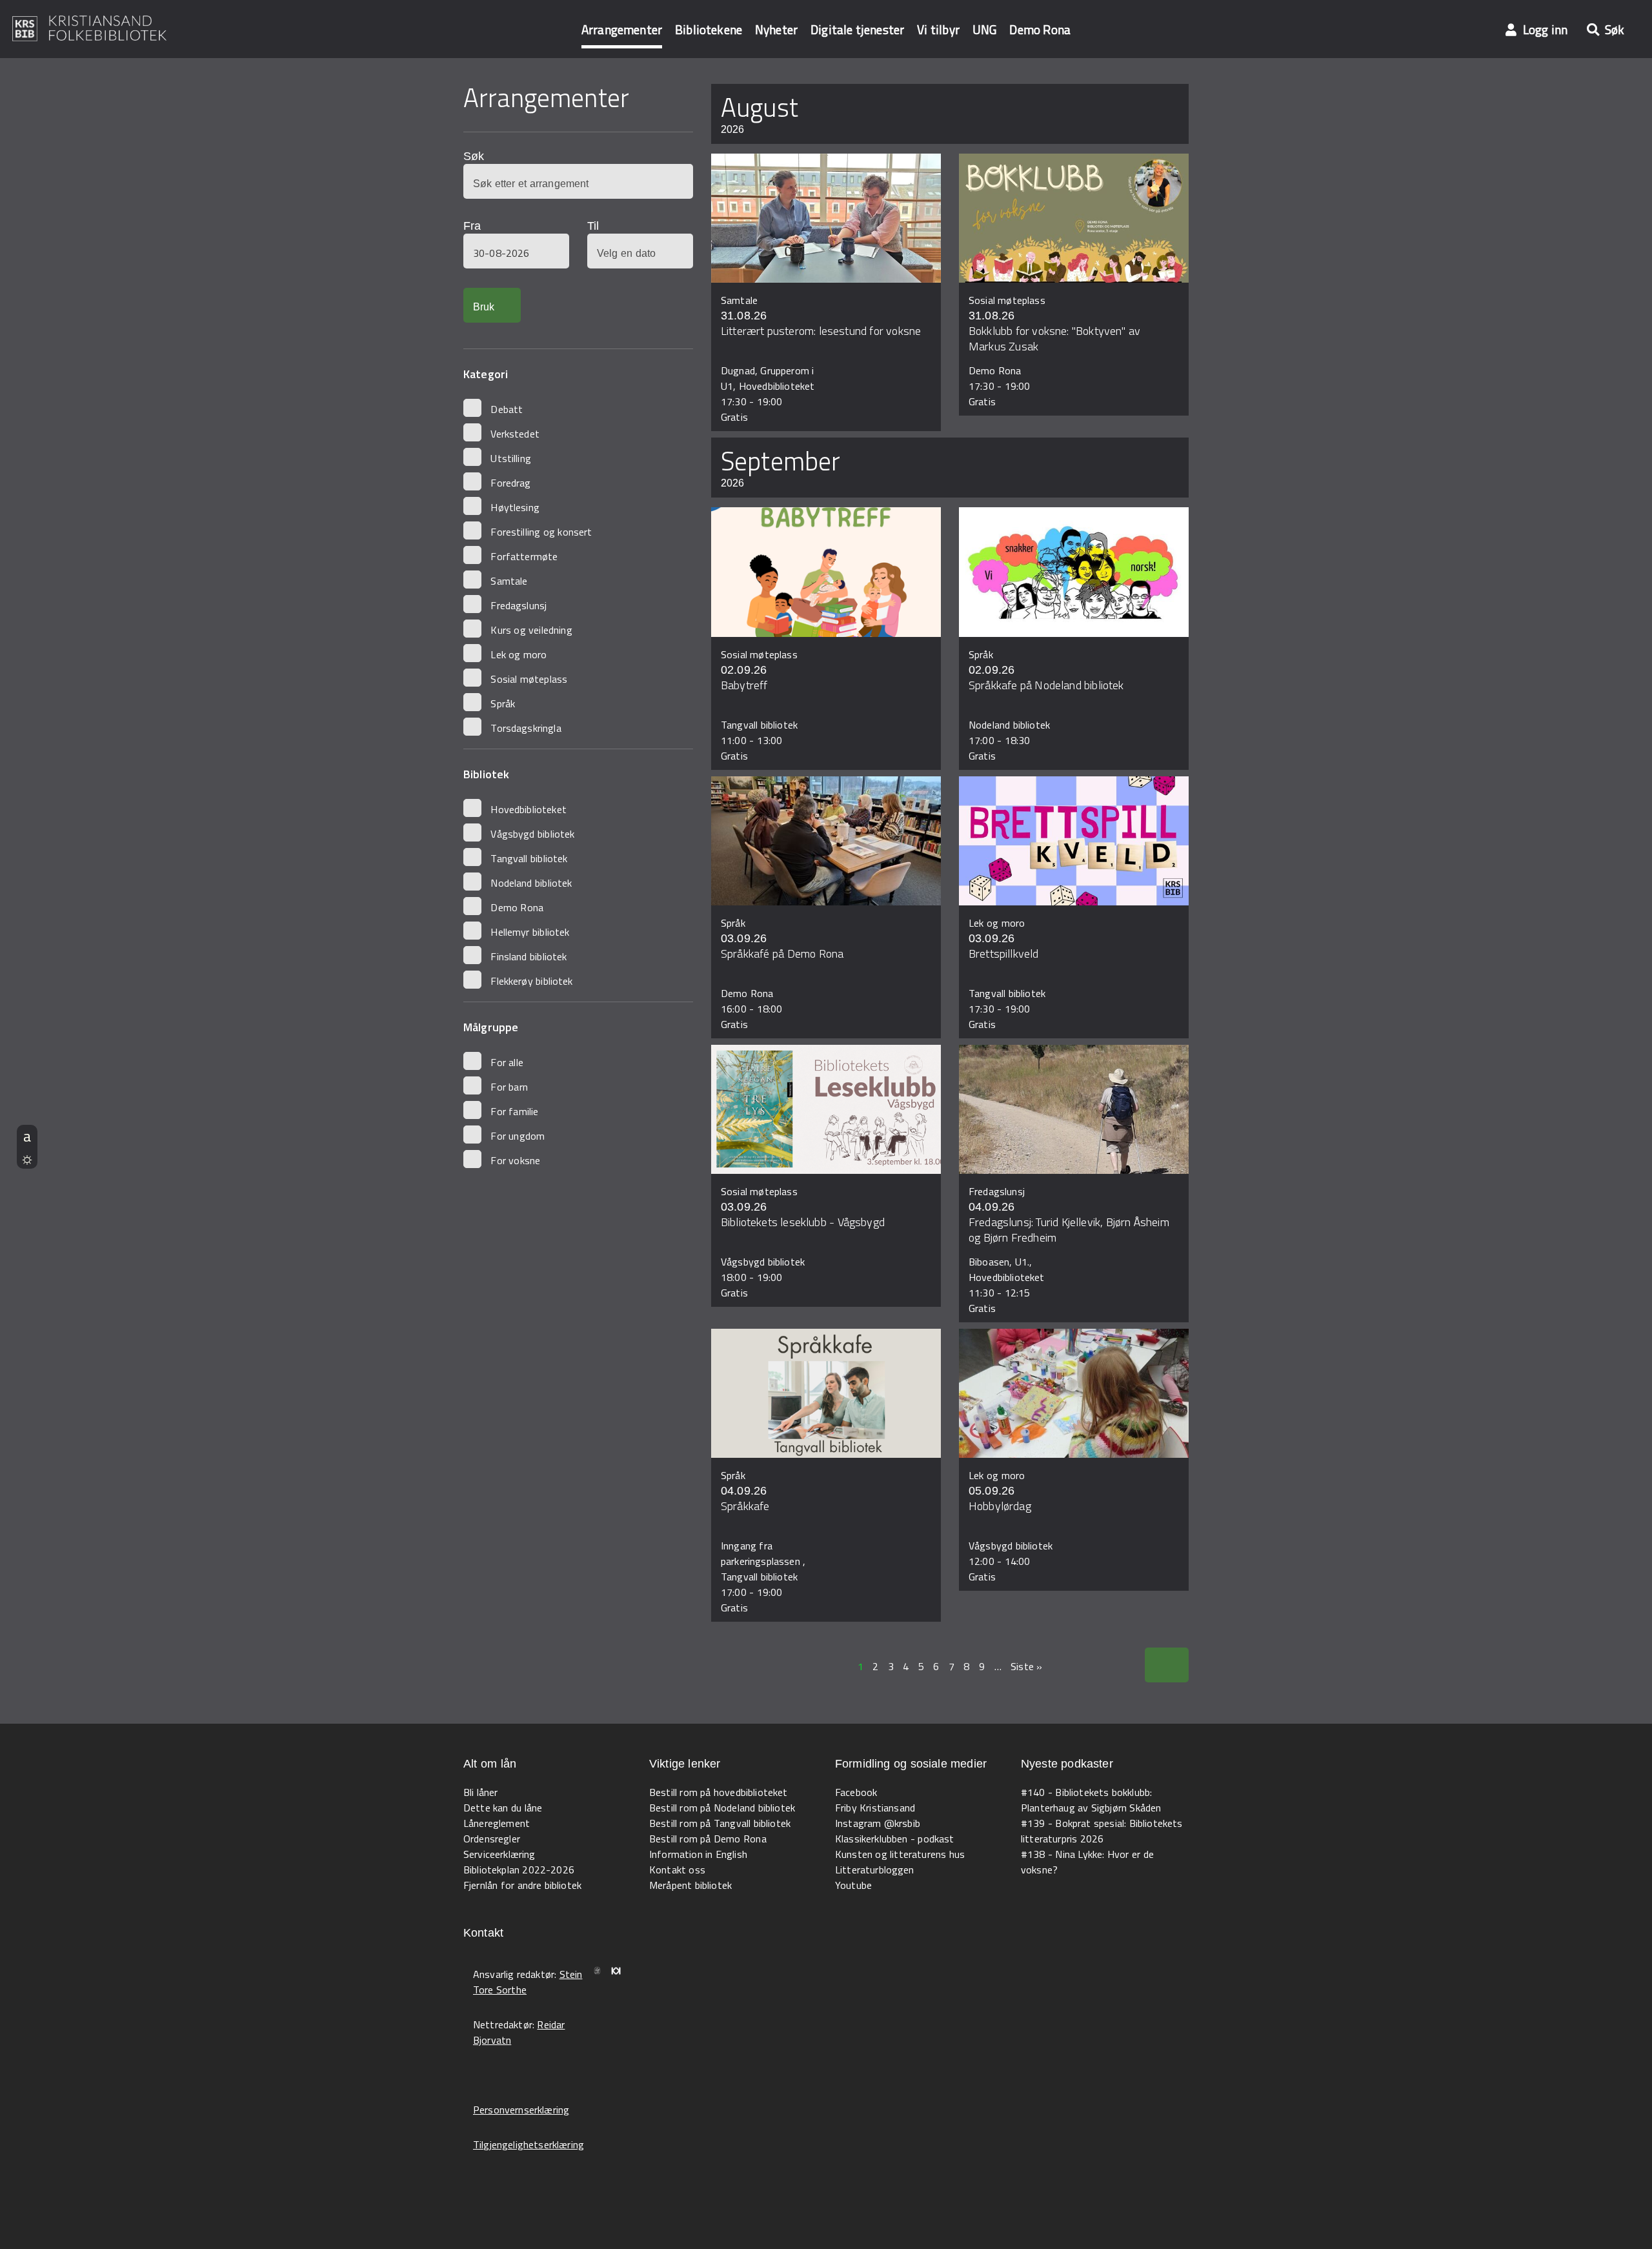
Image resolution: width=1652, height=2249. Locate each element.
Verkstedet (515, 434)
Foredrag (510, 483)
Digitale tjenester (857, 29)
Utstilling (511, 458)
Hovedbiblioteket (529, 809)
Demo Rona (1040, 29)
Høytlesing (515, 507)
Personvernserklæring (521, 2110)
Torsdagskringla (526, 728)
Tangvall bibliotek (529, 858)
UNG (984, 29)
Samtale (509, 581)
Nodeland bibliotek (531, 883)
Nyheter (776, 29)
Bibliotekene (709, 29)
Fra (472, 226)
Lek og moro (519, 654)
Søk (474, 156)
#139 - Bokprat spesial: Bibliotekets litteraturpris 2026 (1102, 1831)
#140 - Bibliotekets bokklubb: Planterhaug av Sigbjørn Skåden (1091, 1800)
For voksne (515, 1160)
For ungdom (518, 1136)
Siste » (1026, 1666)
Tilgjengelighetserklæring (529, 2144)
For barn (509, 1087)
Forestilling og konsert (541, 532)
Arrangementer (622, 29)
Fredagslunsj (519, 605)
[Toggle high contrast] (27, 1158)
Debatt (507, 409)
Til (593, 226)
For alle (507, 1062)
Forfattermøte (524, 556)
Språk (503, 703)
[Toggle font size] (27, 1136)
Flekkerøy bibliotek (531, 981)
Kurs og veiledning (531, 630)
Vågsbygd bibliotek (532, 834)
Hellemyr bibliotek (530, 932)
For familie (514, 1111)
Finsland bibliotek (529, 956)
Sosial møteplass (529, 679)
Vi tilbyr (938, 29)
